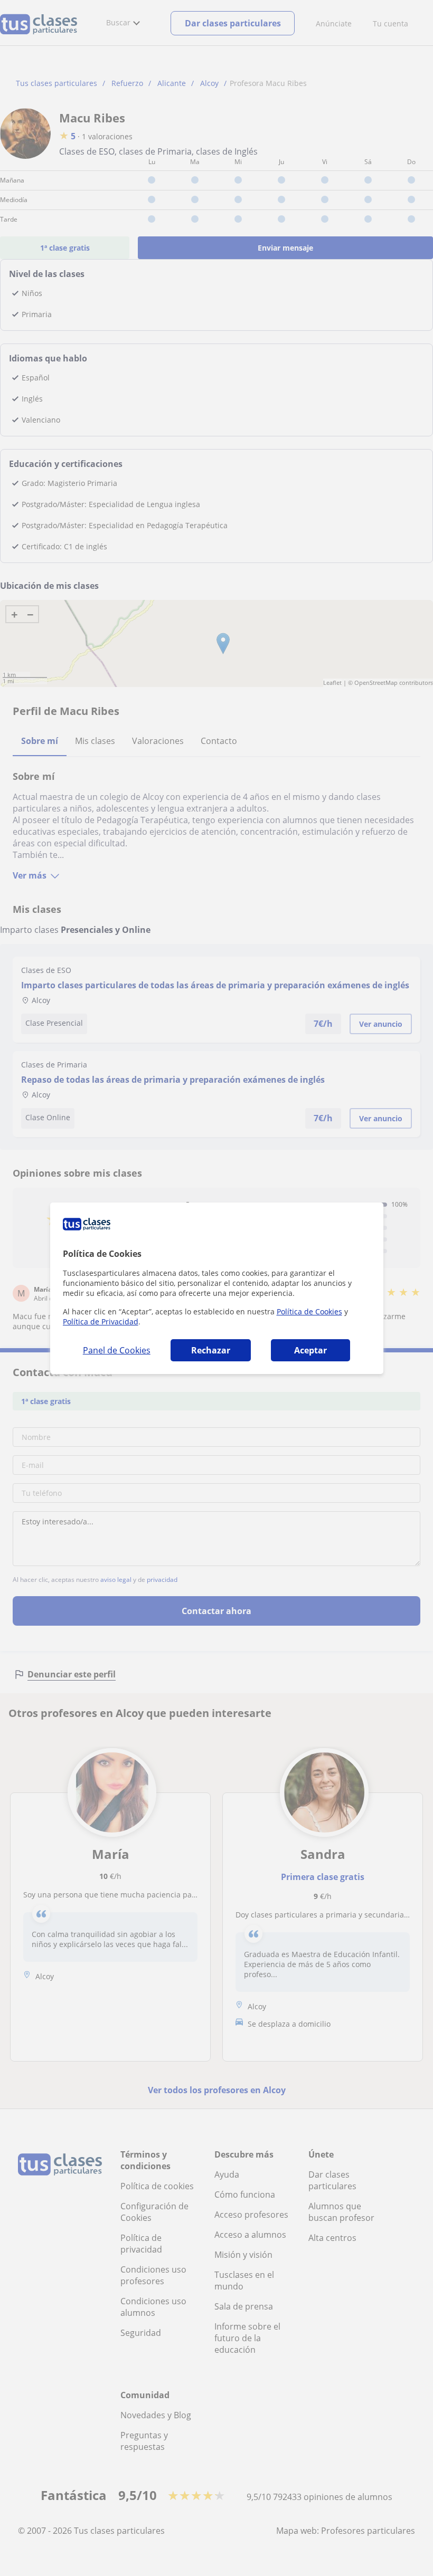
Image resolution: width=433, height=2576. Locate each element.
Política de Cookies (309, 1311)
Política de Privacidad (101, 1322)
